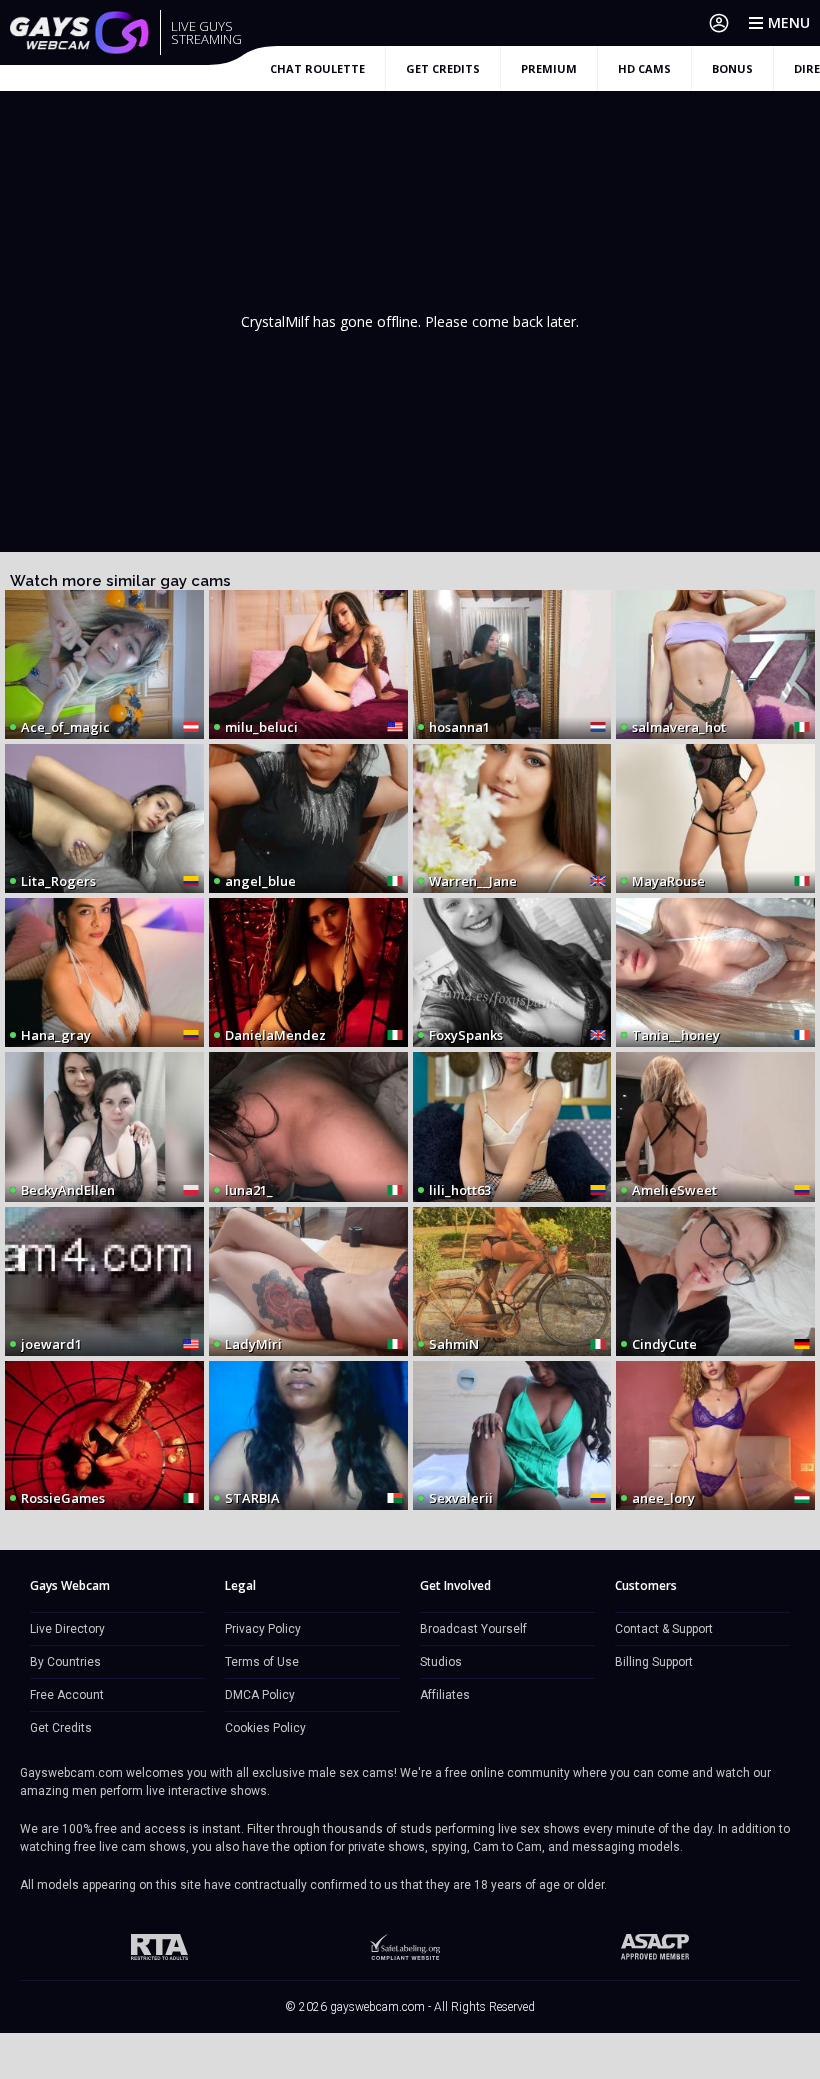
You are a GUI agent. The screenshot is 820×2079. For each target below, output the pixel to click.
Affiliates (445, 1695)
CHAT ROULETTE (317, 68)
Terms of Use (262, 1662)
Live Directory (67, 1629)
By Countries (65, 1662)
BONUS (732, 68)
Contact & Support (664, 1629)
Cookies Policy (265, 1728)
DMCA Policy (260, 1695)
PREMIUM (549, 68)
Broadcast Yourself (473, 1629)
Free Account (67, 1695)
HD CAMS (644, 68)
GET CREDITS (443, 68)
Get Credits (61, 1728)
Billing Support (654, 1662)
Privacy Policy (263, 1629)
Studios (441, 1662)
